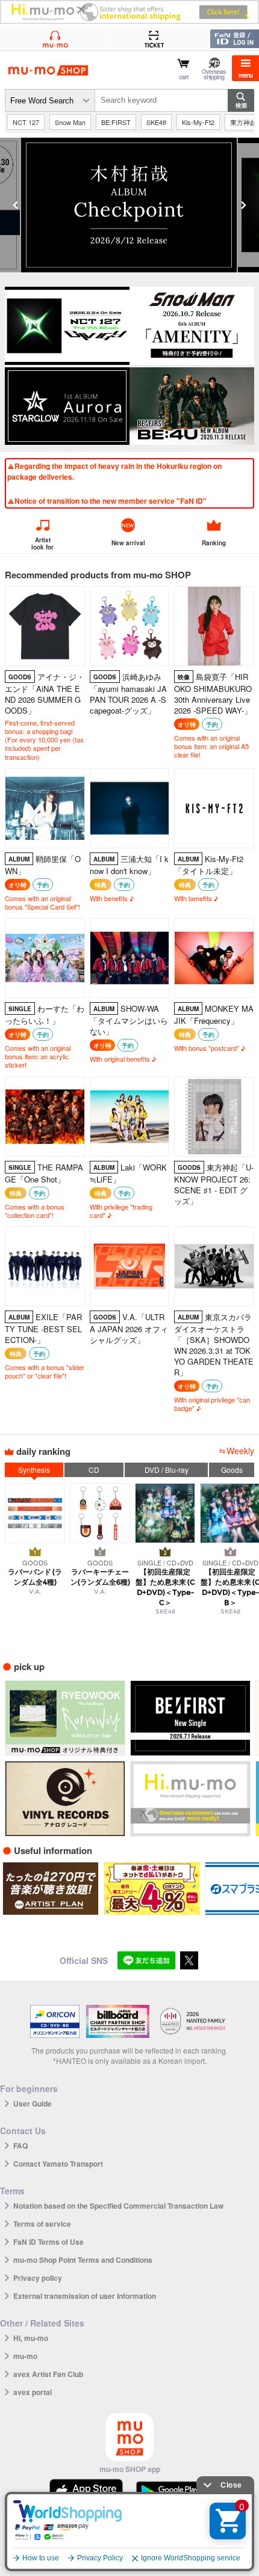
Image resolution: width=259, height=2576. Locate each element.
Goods (232, 1470)
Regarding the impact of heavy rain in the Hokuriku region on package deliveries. (114, 471)
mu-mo (25, 2356)
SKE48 (156, 122)
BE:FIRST (116, 122)
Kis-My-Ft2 (198, 122)
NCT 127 (26, 122)
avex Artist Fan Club (48, 2374)
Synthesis (34, 1470)
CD (94, 1470)
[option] (129, 205)
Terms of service (42, 2224)
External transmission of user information (85, 2296)
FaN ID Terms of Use (48, 2242)
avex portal (33, 2392)
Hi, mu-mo (31, 2338)
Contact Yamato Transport (58, 2164)
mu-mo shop (48, 71)
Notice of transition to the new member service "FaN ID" (111, 501)
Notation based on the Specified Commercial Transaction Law (118, 2206)
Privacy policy (38, 2278)
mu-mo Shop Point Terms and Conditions (83, 2260)
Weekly (240, 1451)
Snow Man (70, 122)
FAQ (20, 2146)
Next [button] (243, 205)
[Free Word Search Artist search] (50, 100)
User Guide (33, 2103)
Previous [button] (16, 205)
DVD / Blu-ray (167, 1470)
